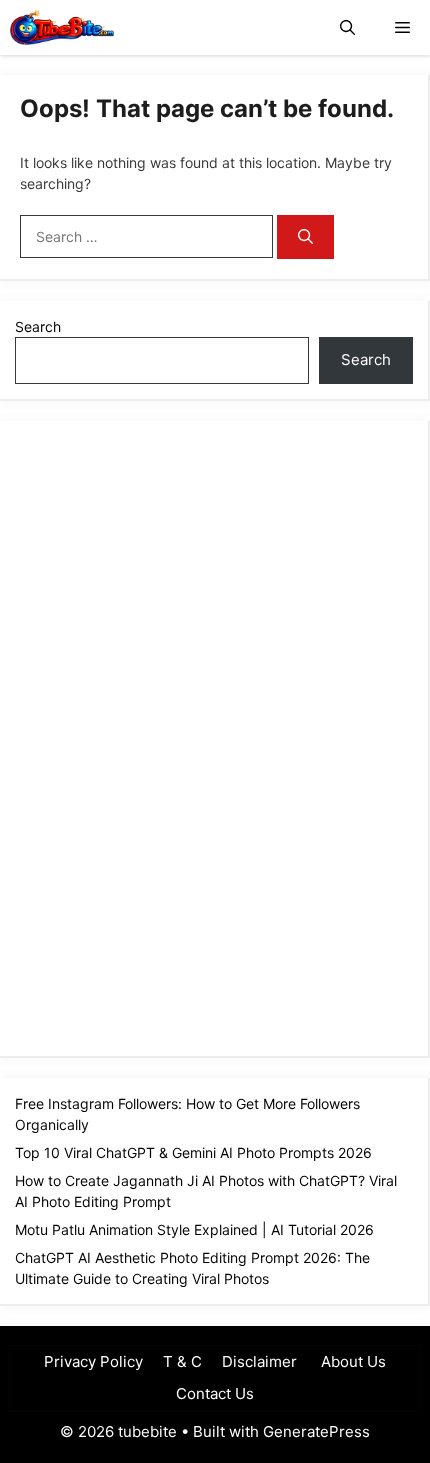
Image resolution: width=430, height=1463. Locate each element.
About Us (351, 1361)
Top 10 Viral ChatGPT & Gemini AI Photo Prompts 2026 (193, 1152)
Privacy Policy (93, 1361)
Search (38, 326)
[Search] (305, 237)
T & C (182, 1361)
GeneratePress (316, 1431)
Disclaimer (259, 1361)
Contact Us (215, 1393)
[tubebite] (62, 27)
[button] (347, 27)
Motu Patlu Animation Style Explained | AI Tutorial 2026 (194, 1229)
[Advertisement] (165, 736)
